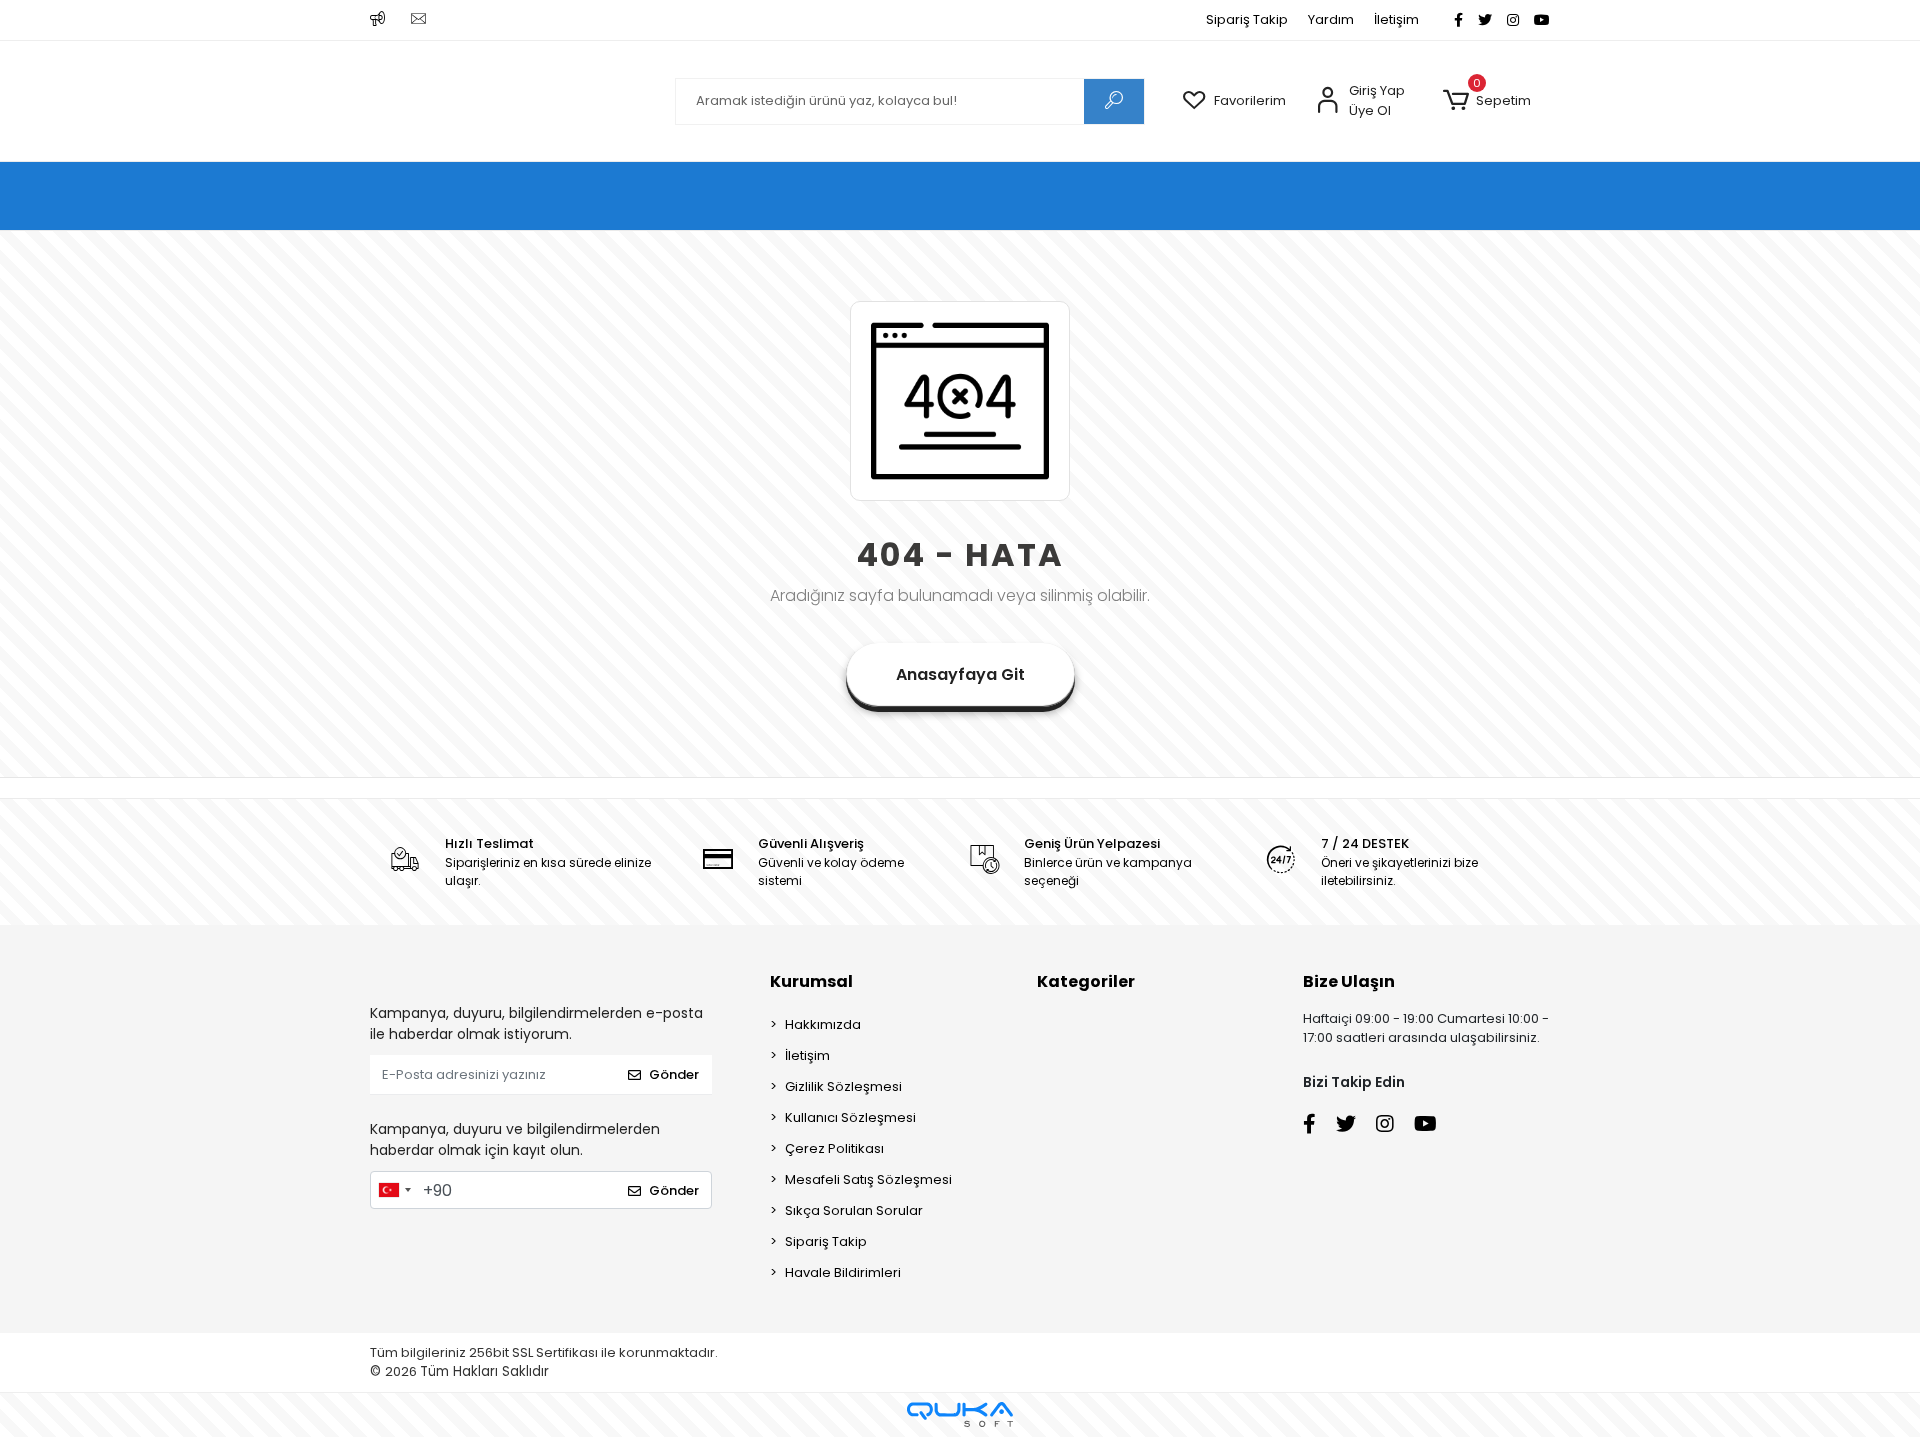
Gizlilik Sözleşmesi (843, 1086)
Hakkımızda (823, 1024)
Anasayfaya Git (960, 674)
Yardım (1331, 19)
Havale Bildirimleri (843, 1272)
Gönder (674, 1074)
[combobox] (394, 1190)
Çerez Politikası (834, 1148)
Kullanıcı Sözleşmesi (850, 1117)
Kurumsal (811, 981)
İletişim (1396, 19)
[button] (1486, 101)
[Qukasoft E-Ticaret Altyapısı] (960, 1414)
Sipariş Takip (1247, 19)
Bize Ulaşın (1349, 981)
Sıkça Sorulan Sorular (854, 1210)
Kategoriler (1086, 981)
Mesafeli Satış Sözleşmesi (868, 1179)
